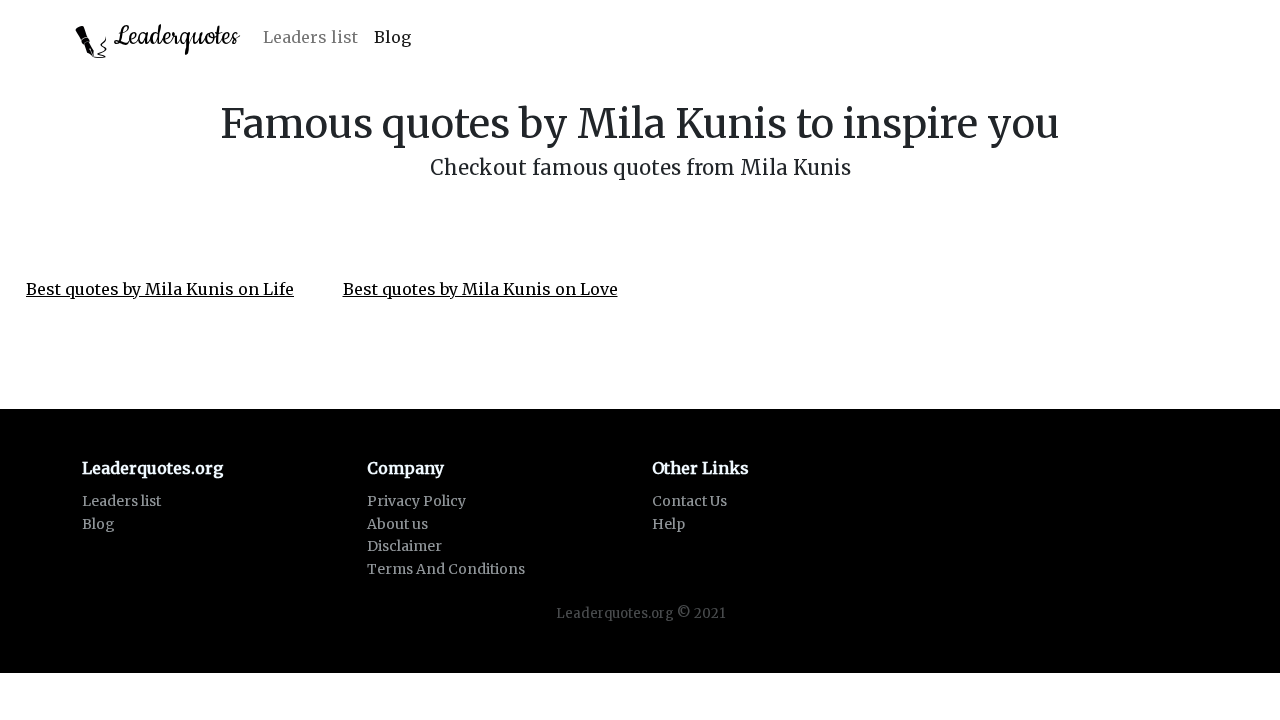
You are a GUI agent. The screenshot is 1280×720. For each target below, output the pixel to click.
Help (668, 524)
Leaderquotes (173, 36)
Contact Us (689, 501)
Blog (392, 37)
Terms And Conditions (446, 569)
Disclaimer (404, 546)
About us (397, 524)
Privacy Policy (416, 501)
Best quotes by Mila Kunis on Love (480, 289)
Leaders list (310, 37)
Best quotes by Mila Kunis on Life (160, 289)
